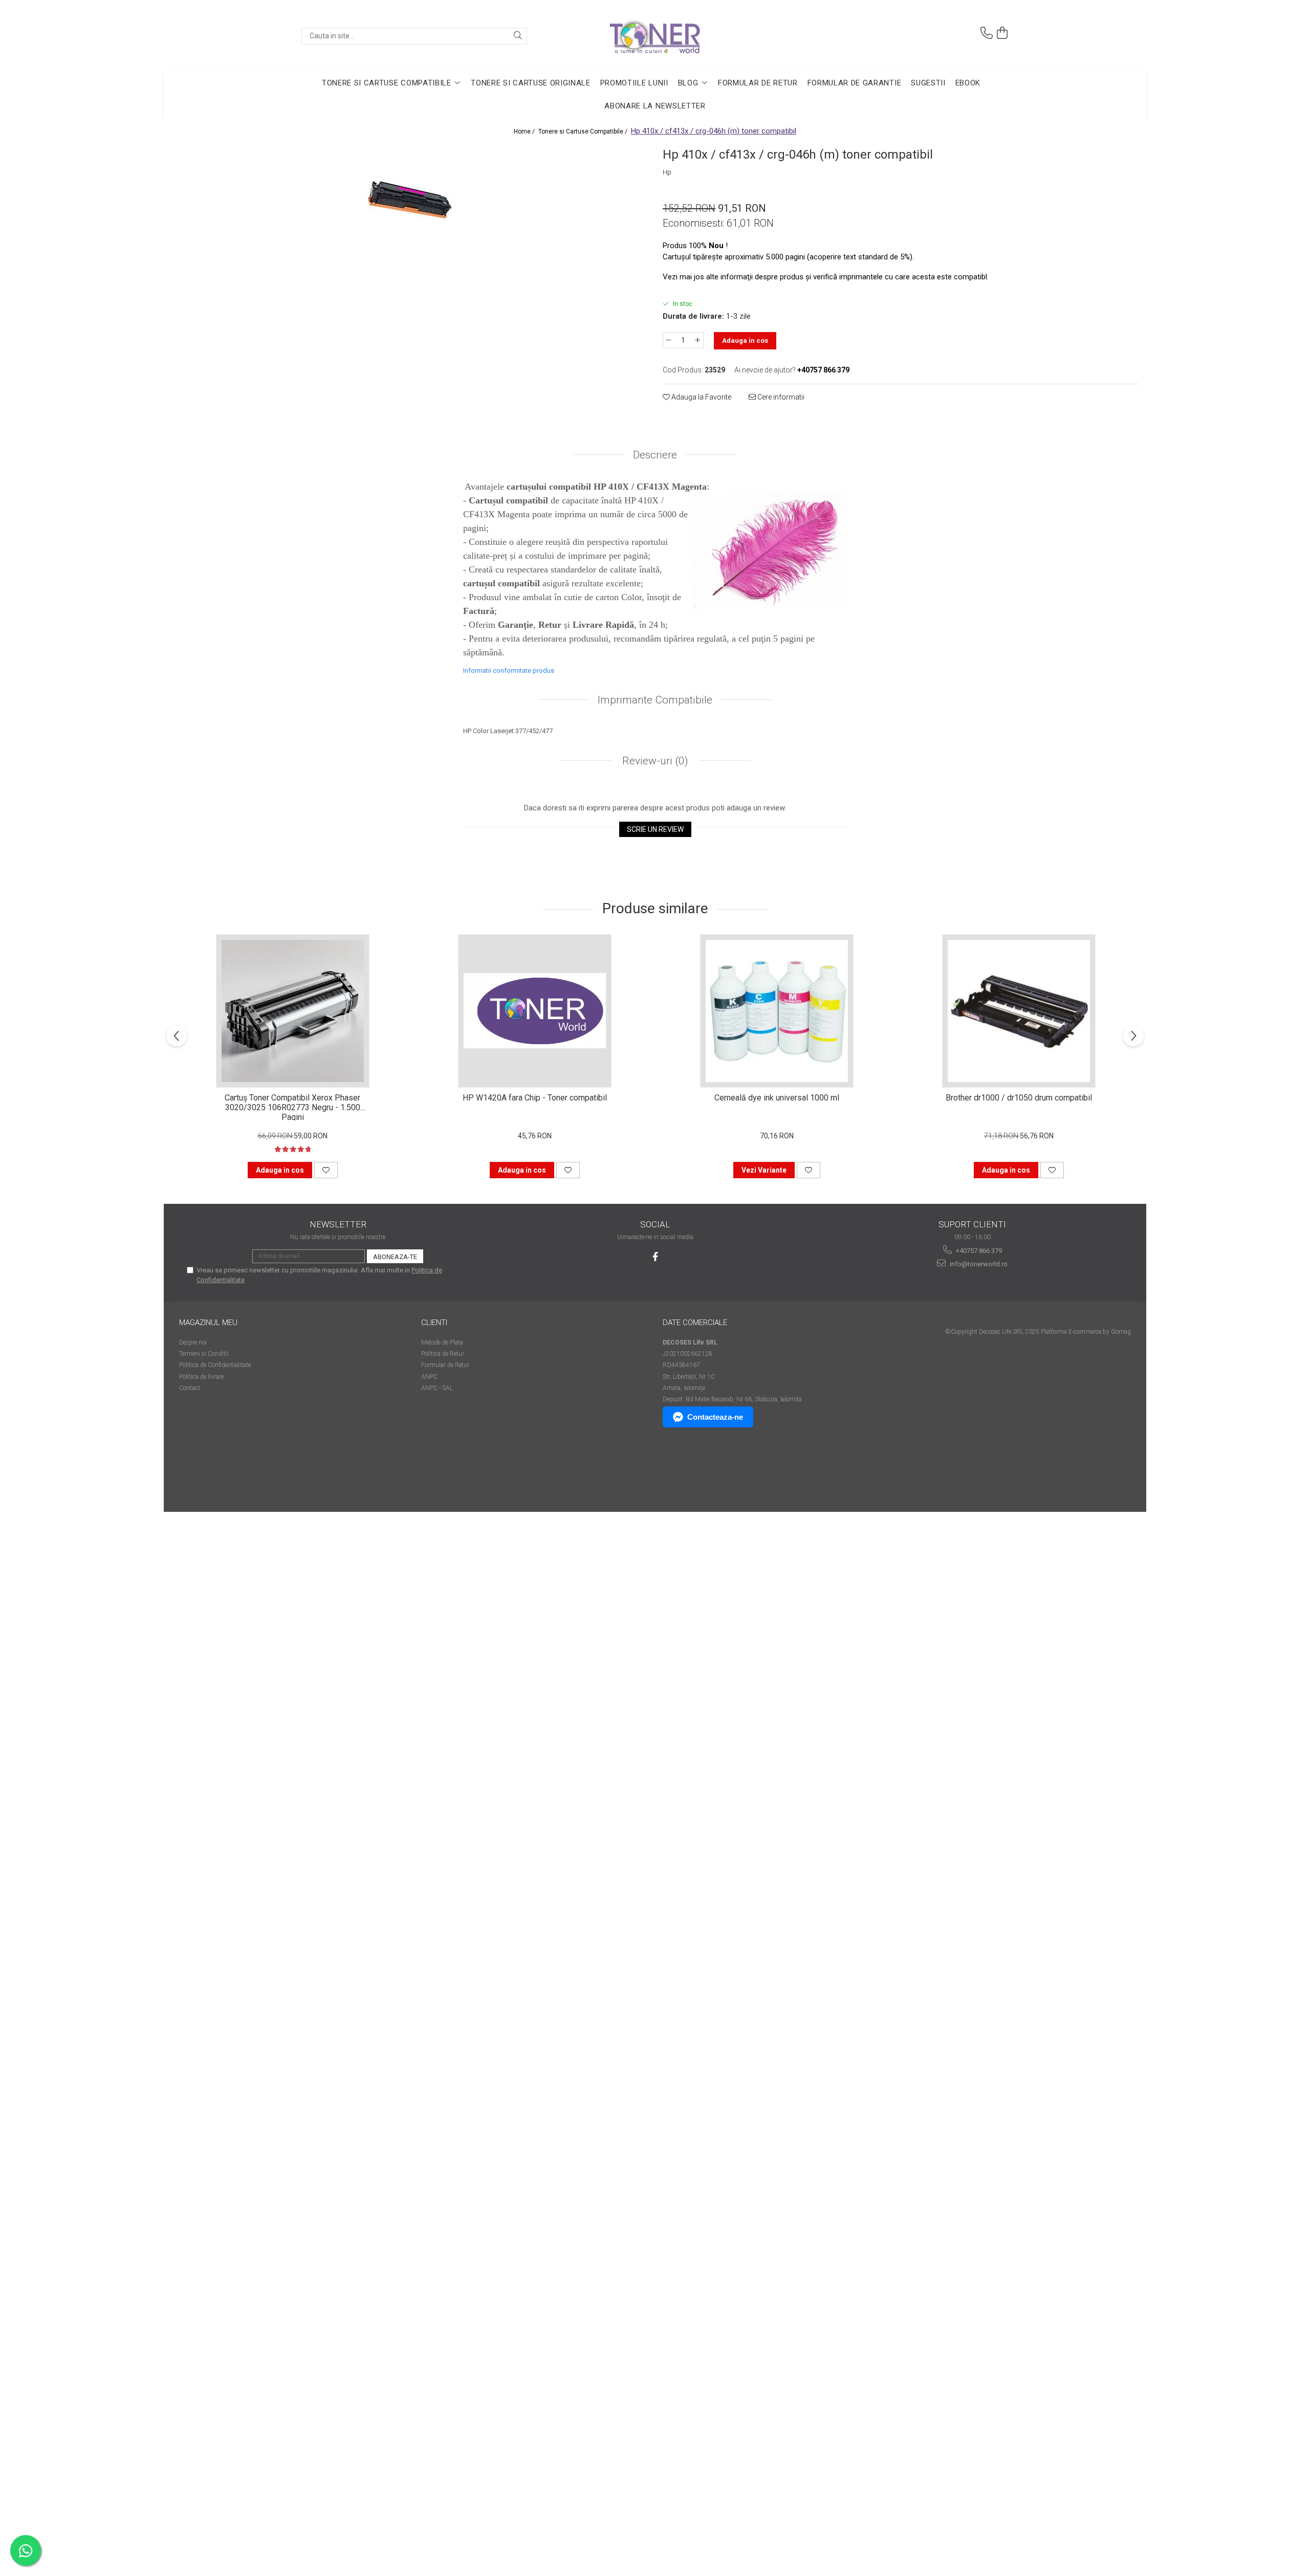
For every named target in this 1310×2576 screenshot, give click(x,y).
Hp (667, 172)
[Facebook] (655, 1257)
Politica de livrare (201, 1377)
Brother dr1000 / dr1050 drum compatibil (1019, 1098)
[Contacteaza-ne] (987, 33)
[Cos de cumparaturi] (1002, 33)
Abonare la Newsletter (655, 106)
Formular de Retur (758, 83)
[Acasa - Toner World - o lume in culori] (655, 36)
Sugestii (928, 83)
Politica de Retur (443, 1354)
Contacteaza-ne (715, 1417)
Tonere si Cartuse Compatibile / (584, 131)
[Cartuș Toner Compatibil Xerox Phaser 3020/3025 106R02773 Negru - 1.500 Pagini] (293, 1011)
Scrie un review (655, 829)
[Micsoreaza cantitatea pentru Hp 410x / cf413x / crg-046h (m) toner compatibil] (668, 340)
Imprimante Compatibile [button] (655, 700)
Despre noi (193, 1342)
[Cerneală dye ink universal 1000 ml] (777, 1011)
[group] (409, 202)
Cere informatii (780, 397)
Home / (525, 131)
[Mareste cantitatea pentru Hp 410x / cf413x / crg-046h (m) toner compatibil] (698, 340)
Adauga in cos (745, 340)
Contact (190, 1388)
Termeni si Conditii (204, 1354)
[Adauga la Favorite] (326, 1170)
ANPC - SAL (437, 1388)
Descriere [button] (655, 455)
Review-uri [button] (654, 761)
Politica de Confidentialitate (215, 1365)
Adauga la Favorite (701, 397)
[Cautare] (518, 36)
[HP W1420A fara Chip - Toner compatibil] (535, 1011)
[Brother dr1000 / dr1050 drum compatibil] (1019, 1011)
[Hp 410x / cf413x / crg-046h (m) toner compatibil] (409, 202)
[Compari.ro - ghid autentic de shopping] (215, 1472)
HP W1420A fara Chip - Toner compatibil (535, 1098)
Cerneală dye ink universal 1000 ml (777, 1098)
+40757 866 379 (978, 1251)
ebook (968, 83)
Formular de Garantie (855, 83)
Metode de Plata (442, 1342)
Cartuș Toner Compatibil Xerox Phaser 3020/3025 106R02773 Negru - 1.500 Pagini (292, 1107)
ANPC (429, 1377)
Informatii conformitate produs (509, 670)
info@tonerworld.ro (978, 1264)
